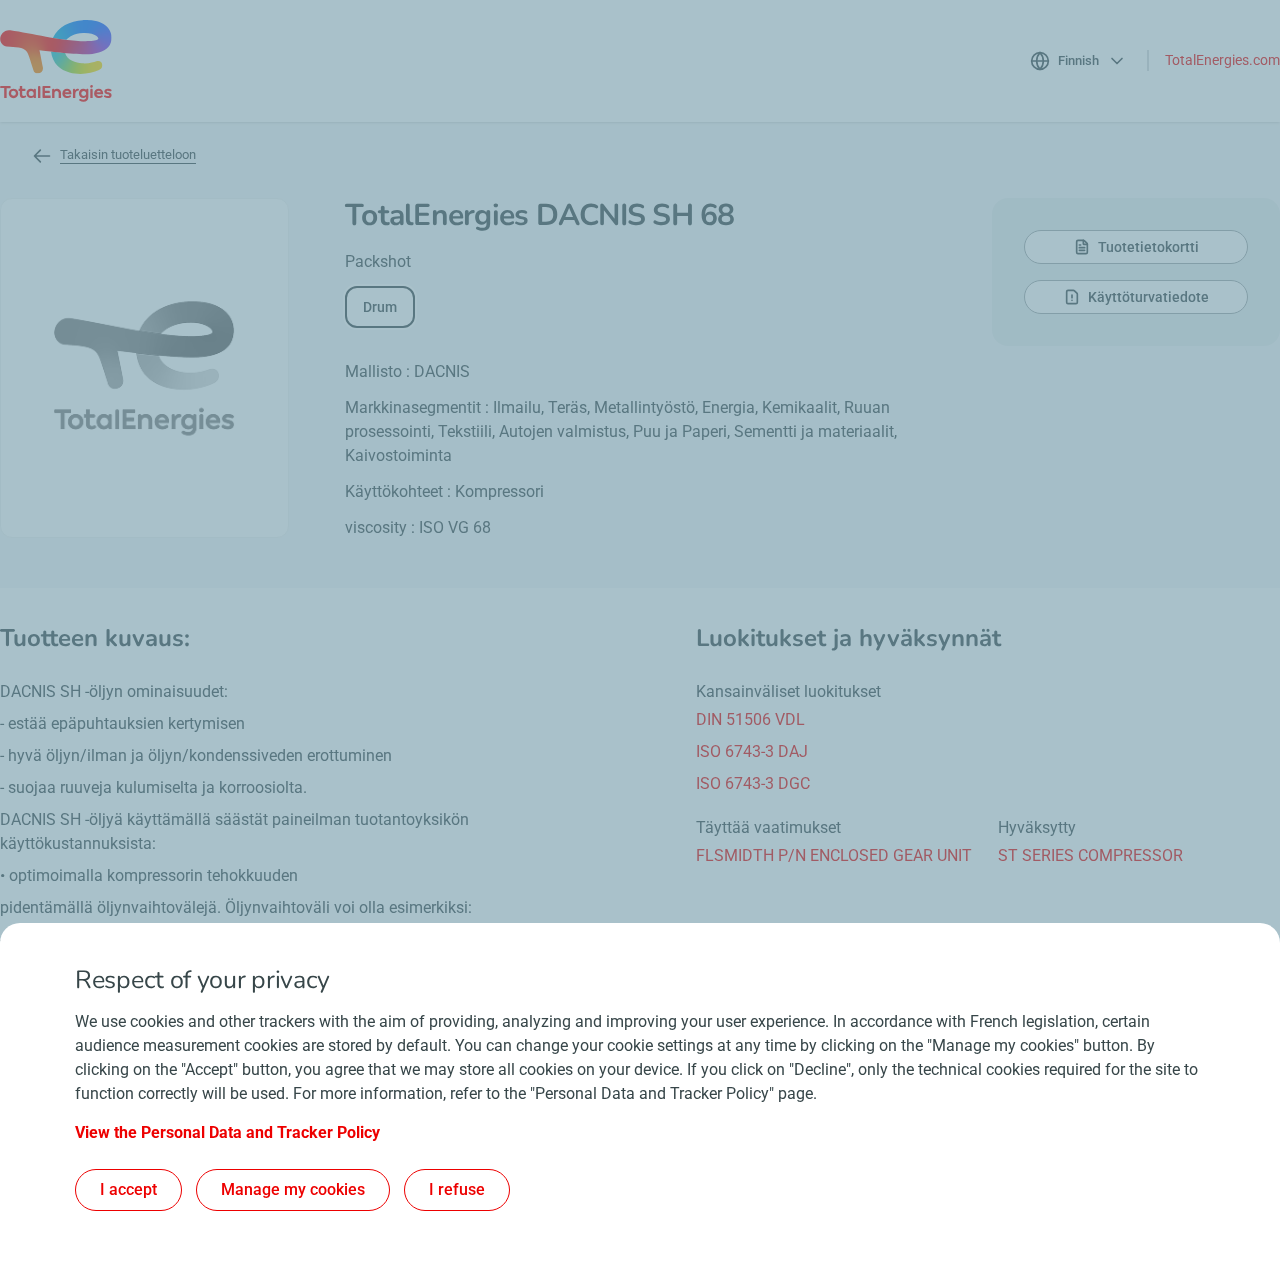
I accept (128, 1189)
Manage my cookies (293, 1189)
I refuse (457, 1189)
